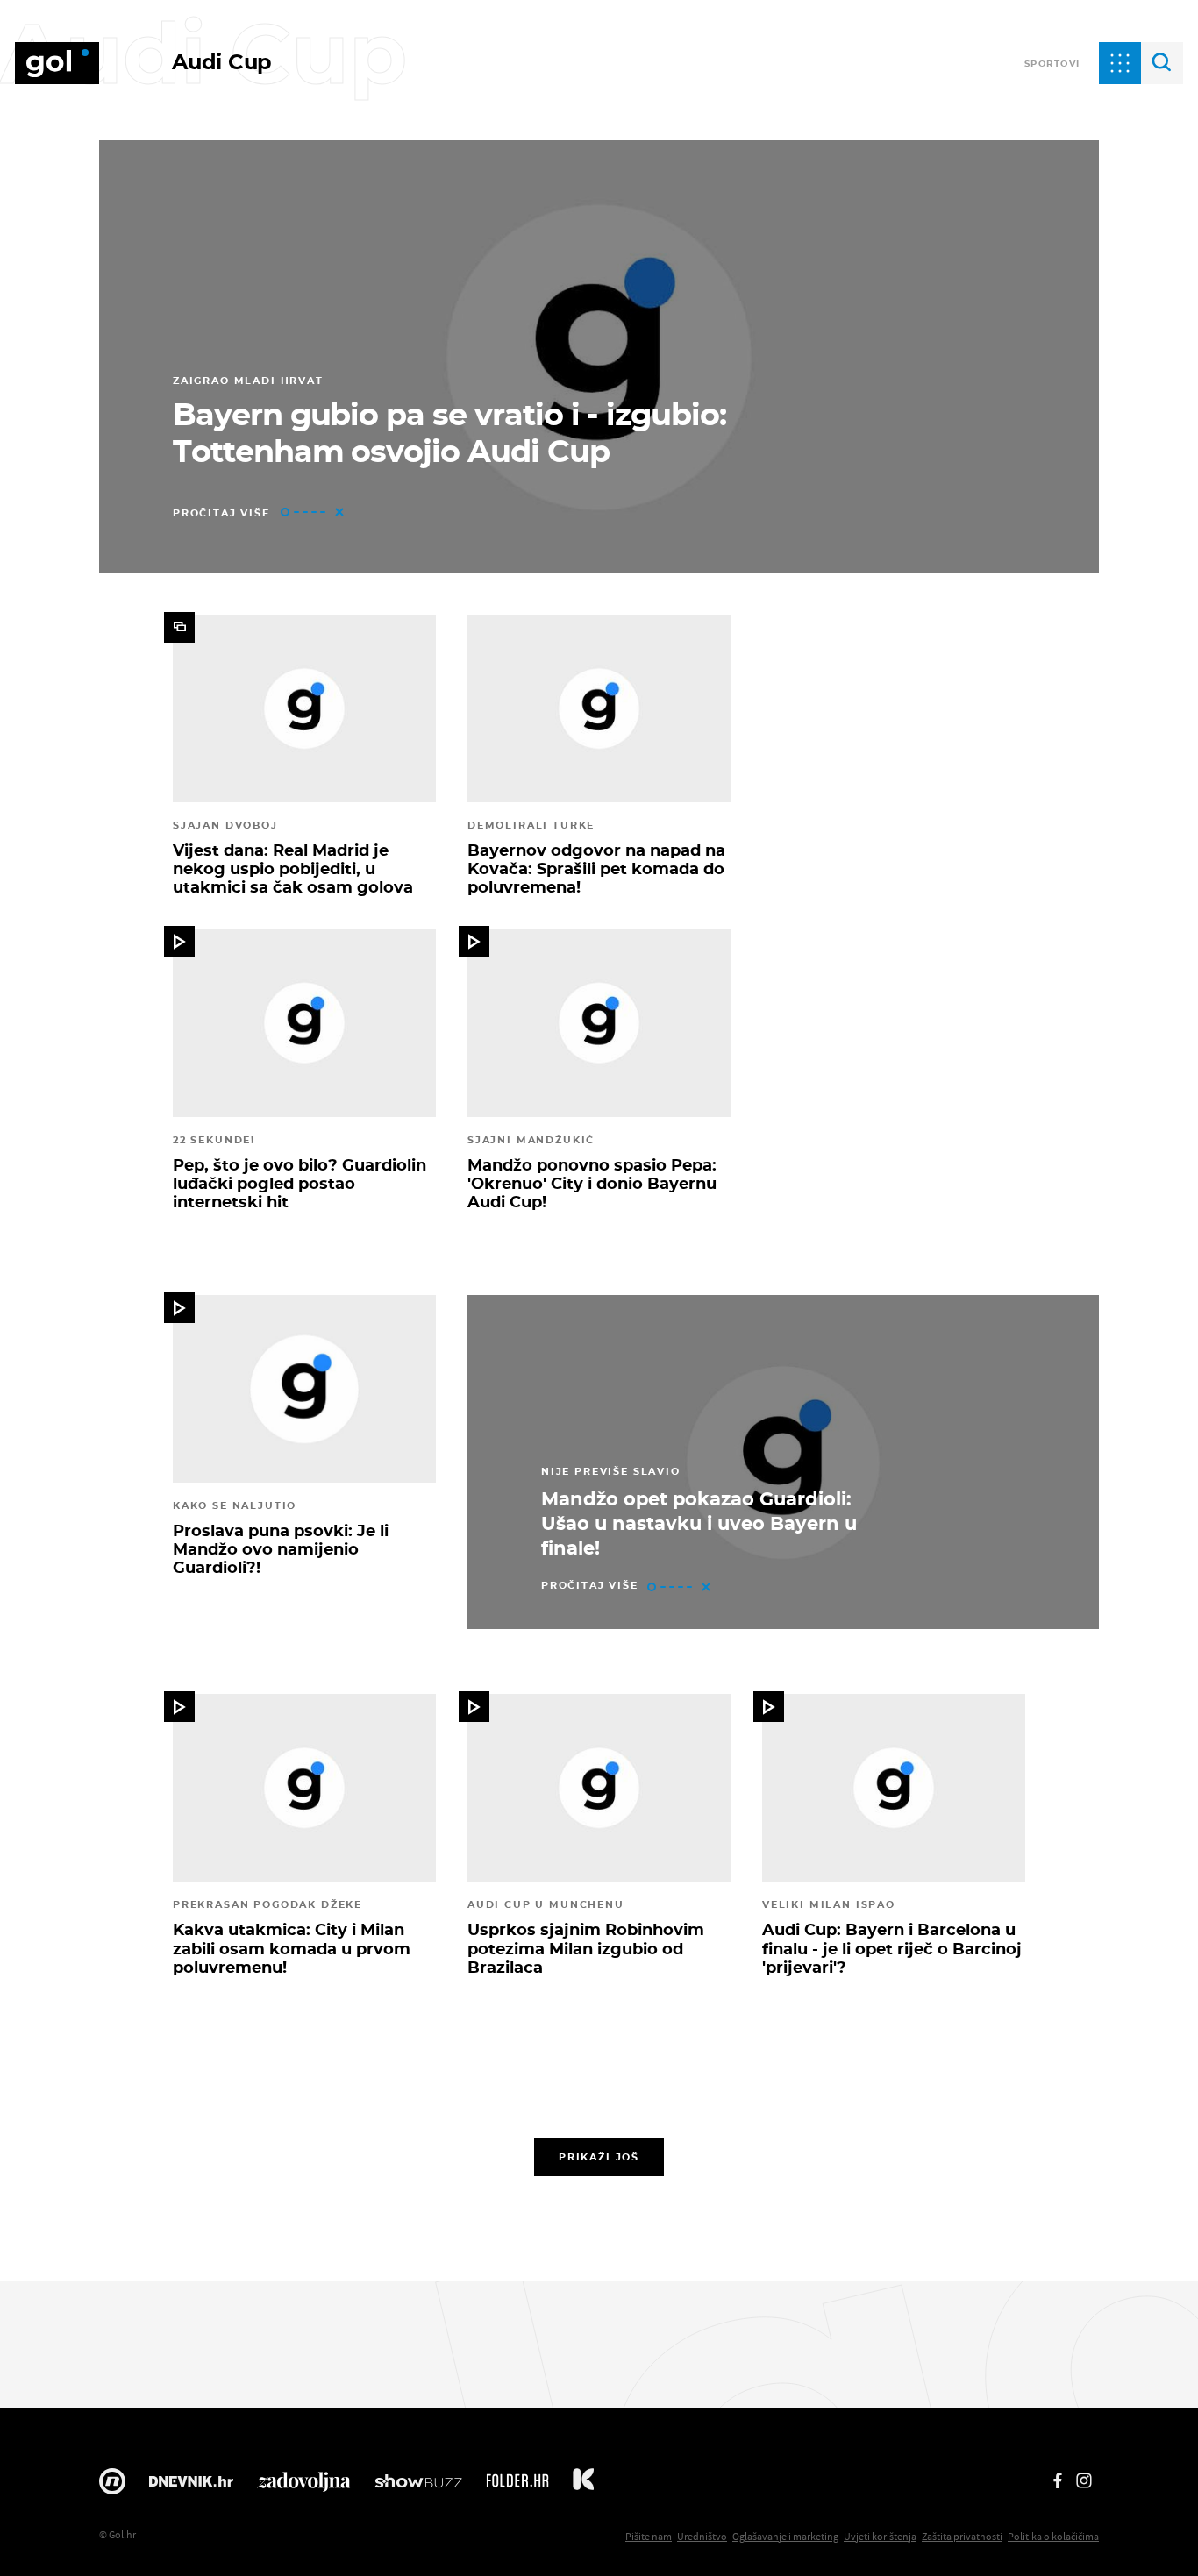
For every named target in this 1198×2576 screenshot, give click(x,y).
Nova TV (112, 2486)
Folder (517, 2486)
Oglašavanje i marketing (785, 2536)
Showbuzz (418, 2486)
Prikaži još (599, 2157)
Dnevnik (191, 2486)
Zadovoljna (304, 2486)
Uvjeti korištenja (880, 2536)
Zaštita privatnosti (962, 2536)
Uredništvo (702, 2536)
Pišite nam (649, 2536)
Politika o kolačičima (1053, 2536)
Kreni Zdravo (583, 2486)
